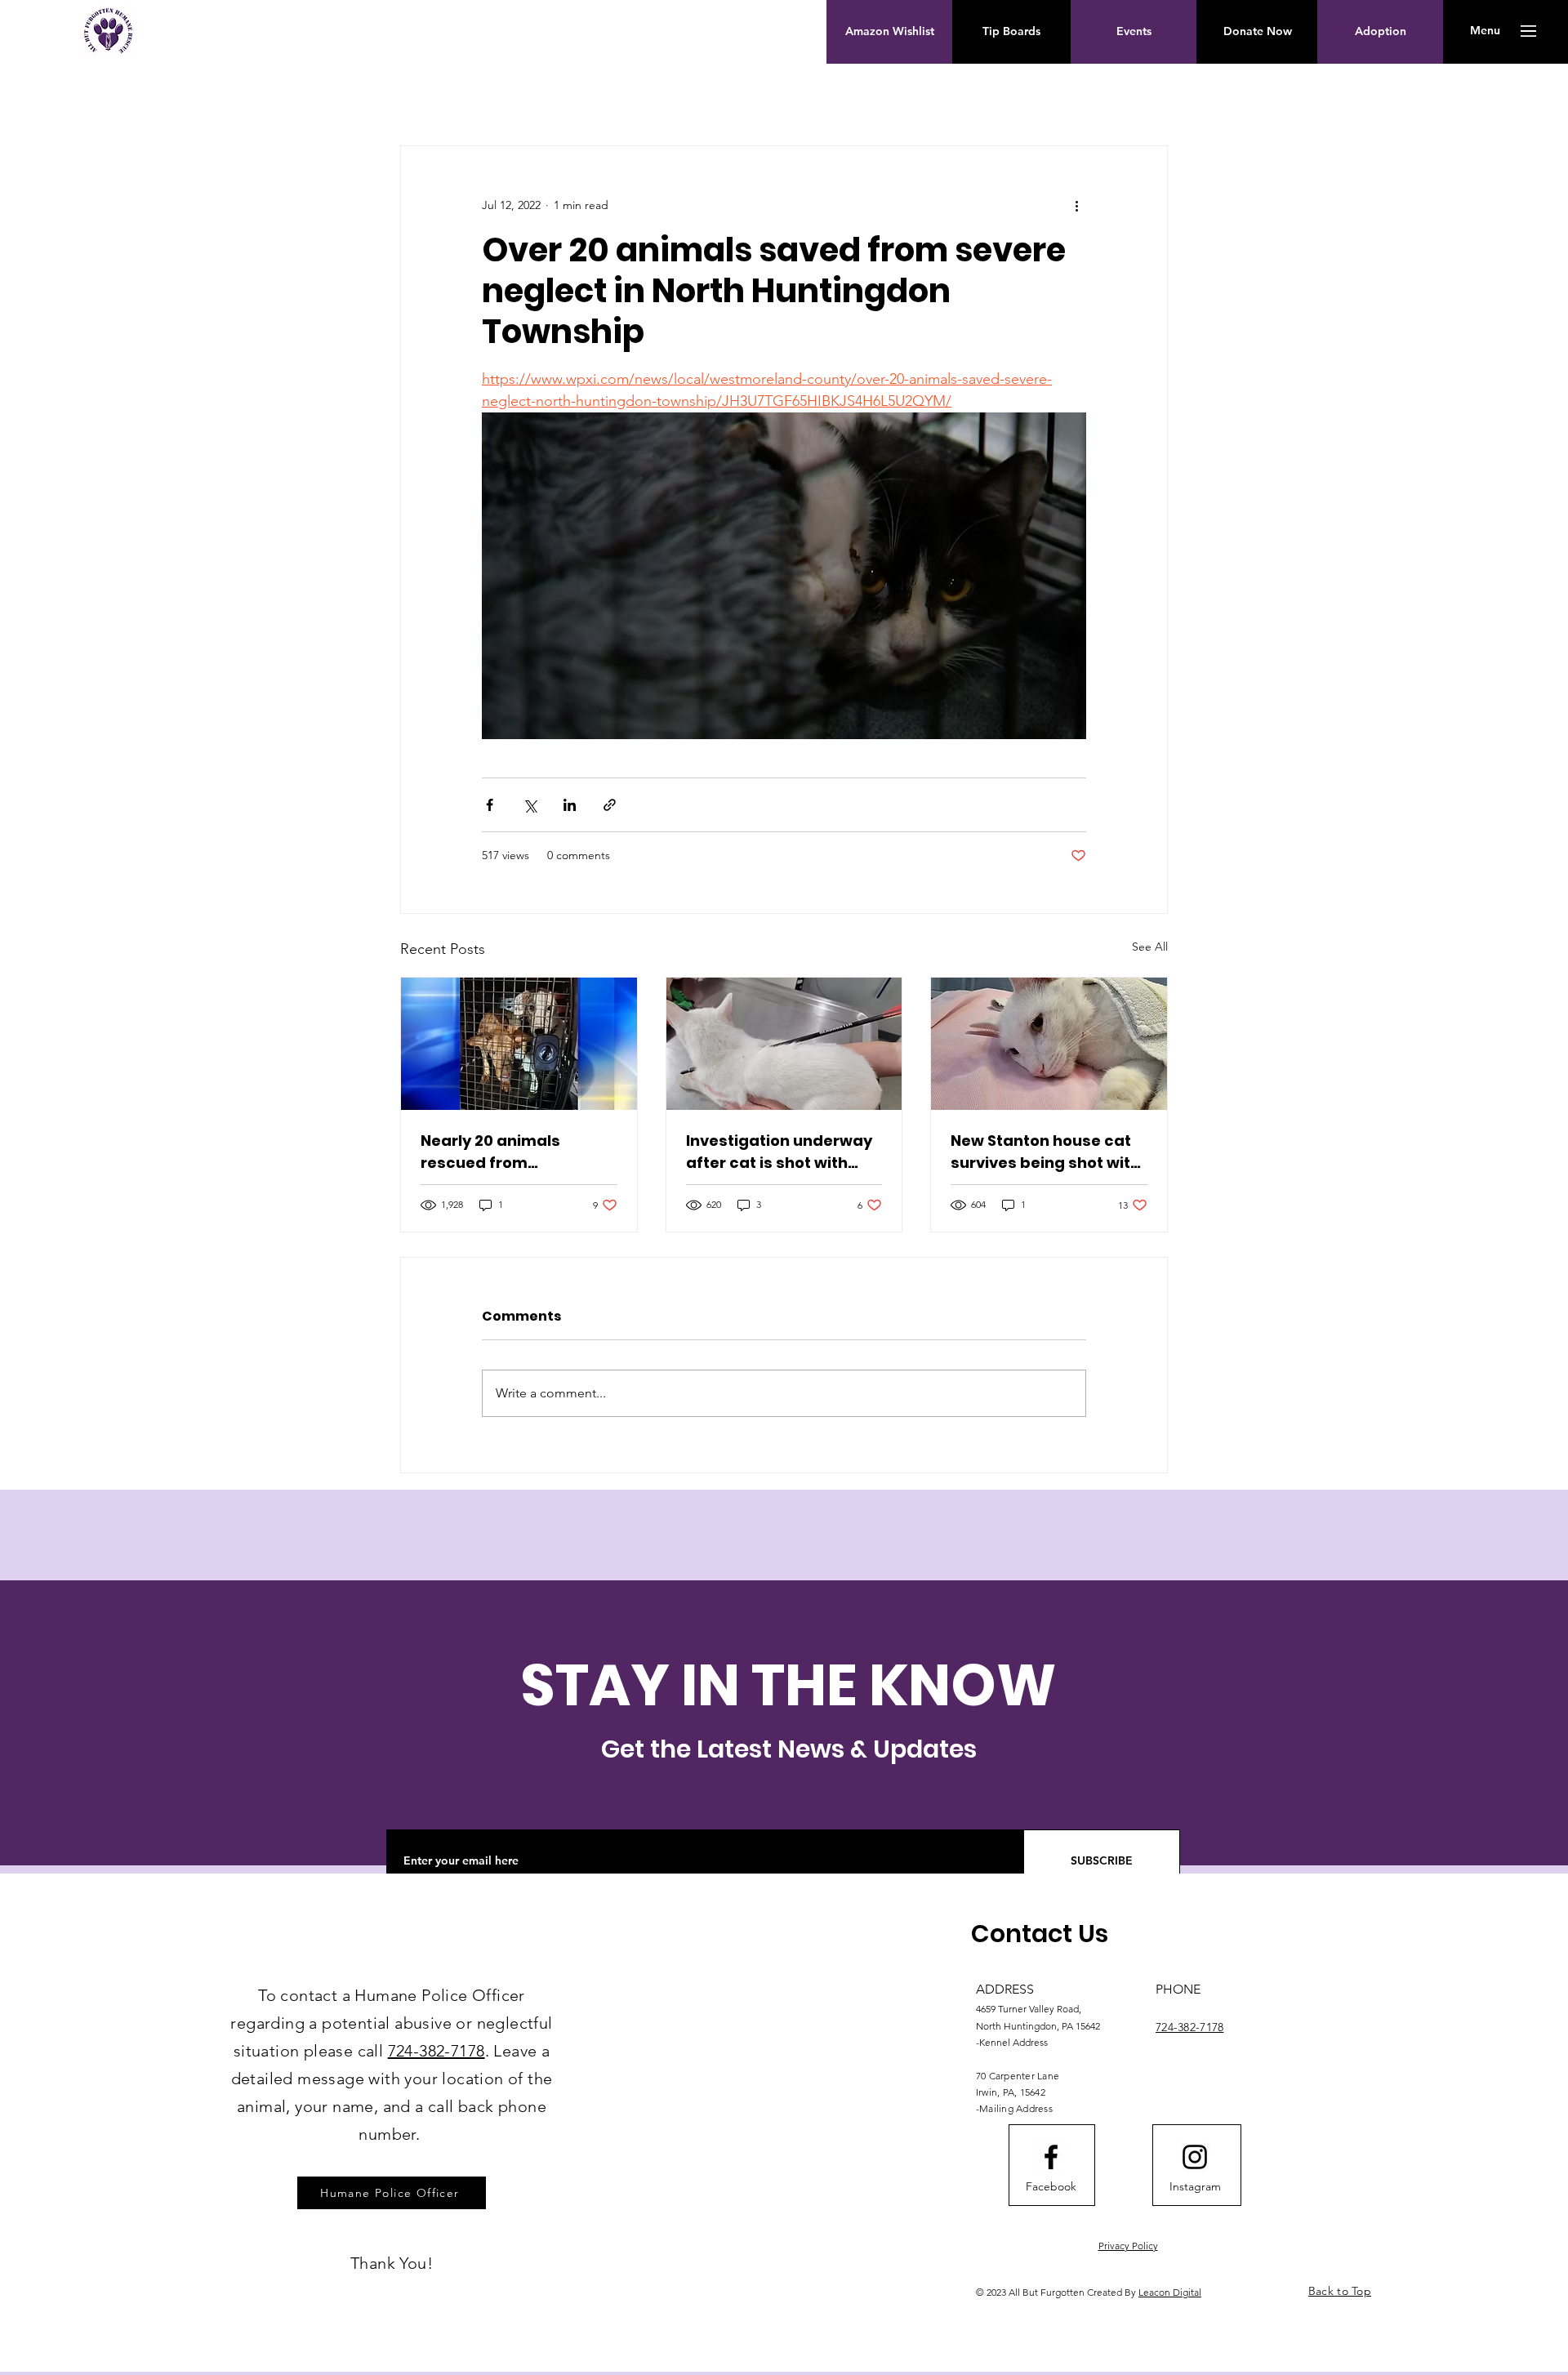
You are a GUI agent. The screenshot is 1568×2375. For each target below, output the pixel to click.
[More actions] (1076, 205)
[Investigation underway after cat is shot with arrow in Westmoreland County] (784, 1044)
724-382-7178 (437, 2051)
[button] (1485, 31)
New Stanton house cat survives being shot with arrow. (1045, 1152)
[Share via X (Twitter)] (530, 805)
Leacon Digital (1170, 2292)
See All (1150, 947)
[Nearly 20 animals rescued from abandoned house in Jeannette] (519, 1044)
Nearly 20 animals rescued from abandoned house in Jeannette (501, 1152)
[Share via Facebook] (490, 805)
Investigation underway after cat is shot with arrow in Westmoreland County (779, 1152)
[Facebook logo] (1051, 2157)
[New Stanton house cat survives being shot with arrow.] (1049, 1044)
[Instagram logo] (1195, 2157)
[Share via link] (610, 805)
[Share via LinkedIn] (570, 805)
